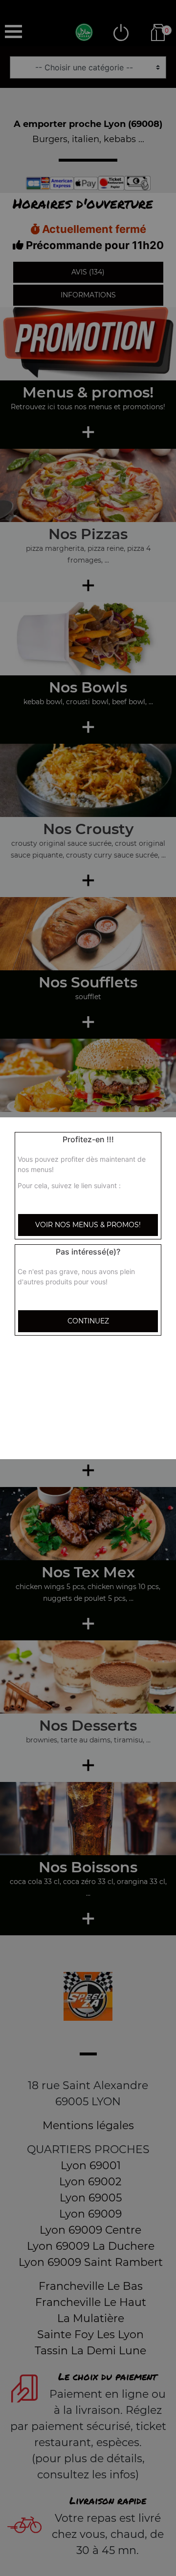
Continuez (88, 1321)
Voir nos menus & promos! (88, 1225)
